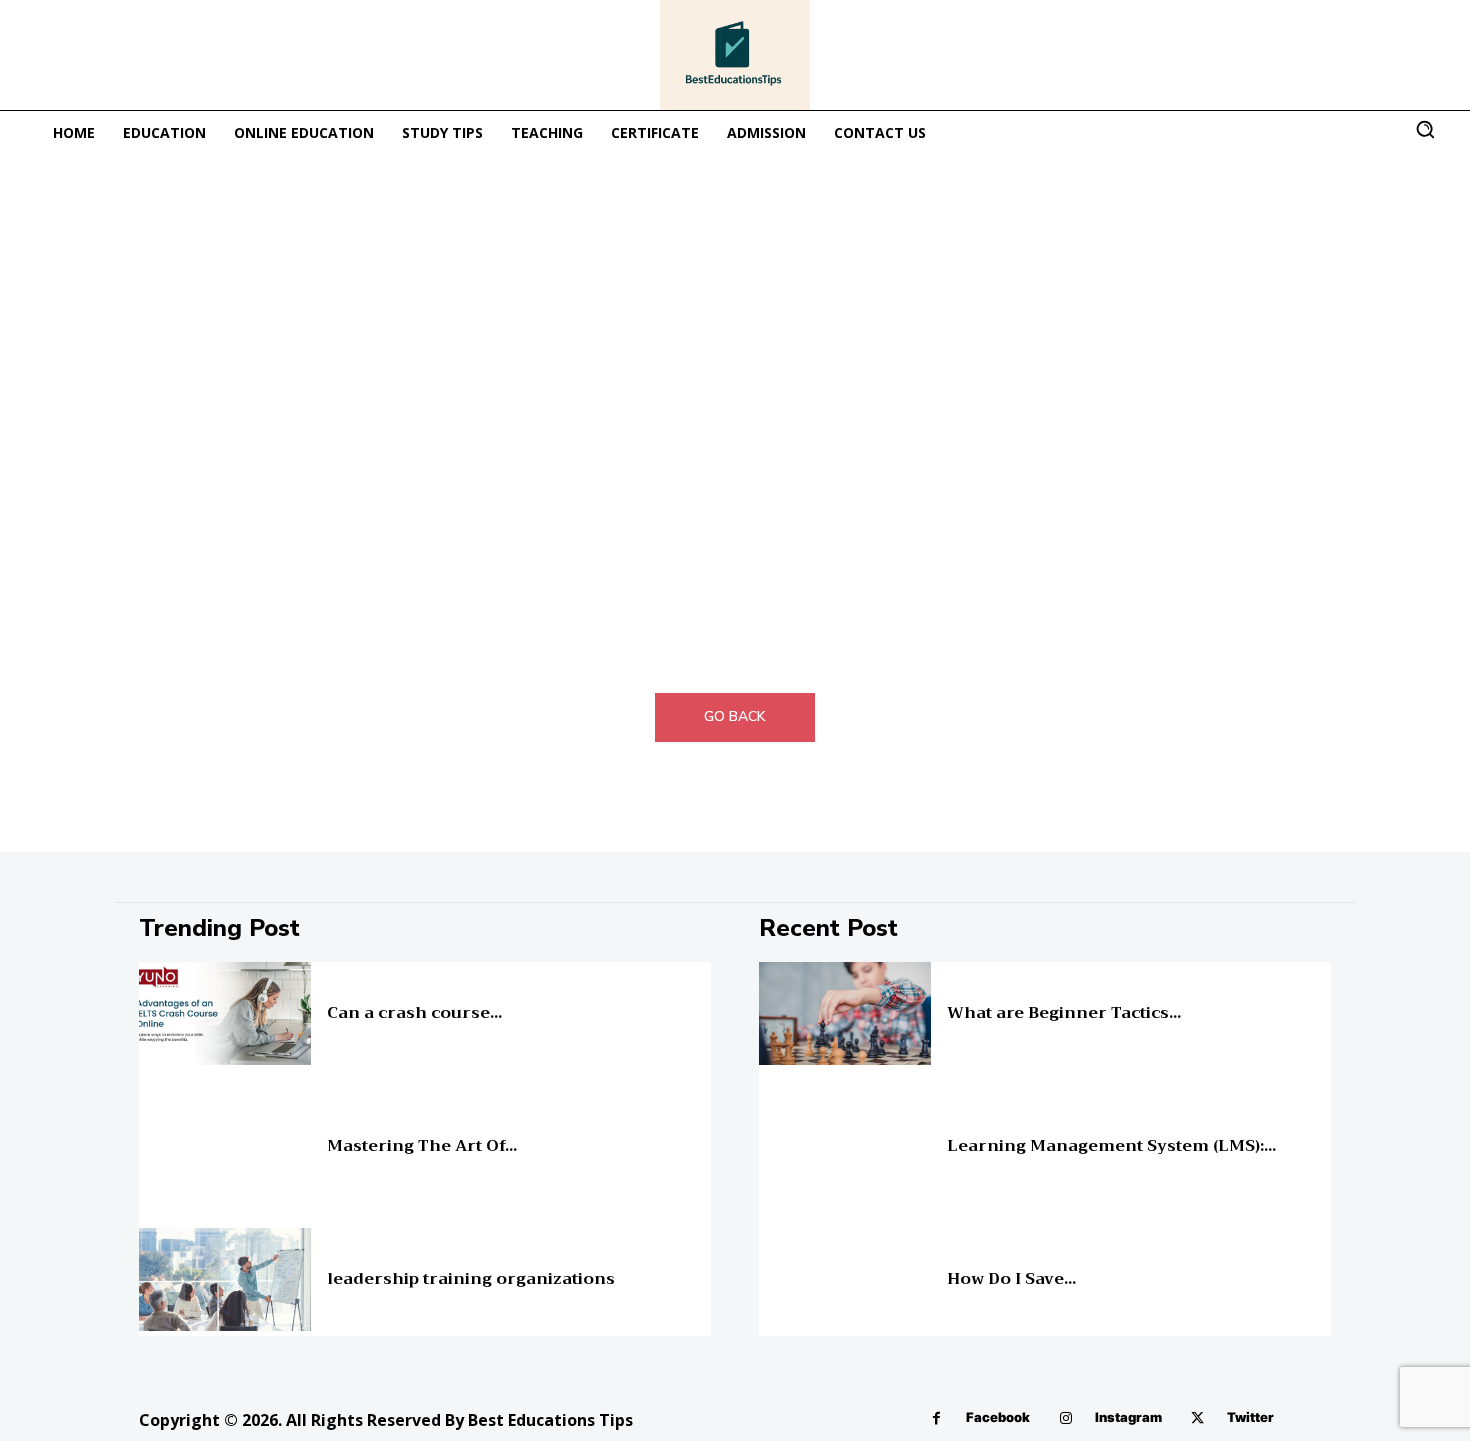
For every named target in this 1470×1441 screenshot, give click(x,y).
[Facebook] (936, 1418)
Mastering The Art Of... (422, 1146)
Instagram (1128, 1417)
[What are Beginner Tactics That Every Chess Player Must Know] (845, 1013)
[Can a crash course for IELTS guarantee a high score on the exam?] (225, 1013)
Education (352, 997)
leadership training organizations (471, 1279)
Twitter (1250, 1417)
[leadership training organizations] (225, 1279)
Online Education (991, 997)
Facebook (998, 1417)
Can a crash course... (414, 1013)
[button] (1425, 129)
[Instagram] (1065, 1418)
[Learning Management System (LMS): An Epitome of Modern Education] (845, 1146)
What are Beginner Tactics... (1064, 1013)
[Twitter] (1197, 1418)
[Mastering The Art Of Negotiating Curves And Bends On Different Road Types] (225, 1146)
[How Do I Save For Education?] (845, 1279)
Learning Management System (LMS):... (1111, 1146)
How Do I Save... (1011, 1279)
